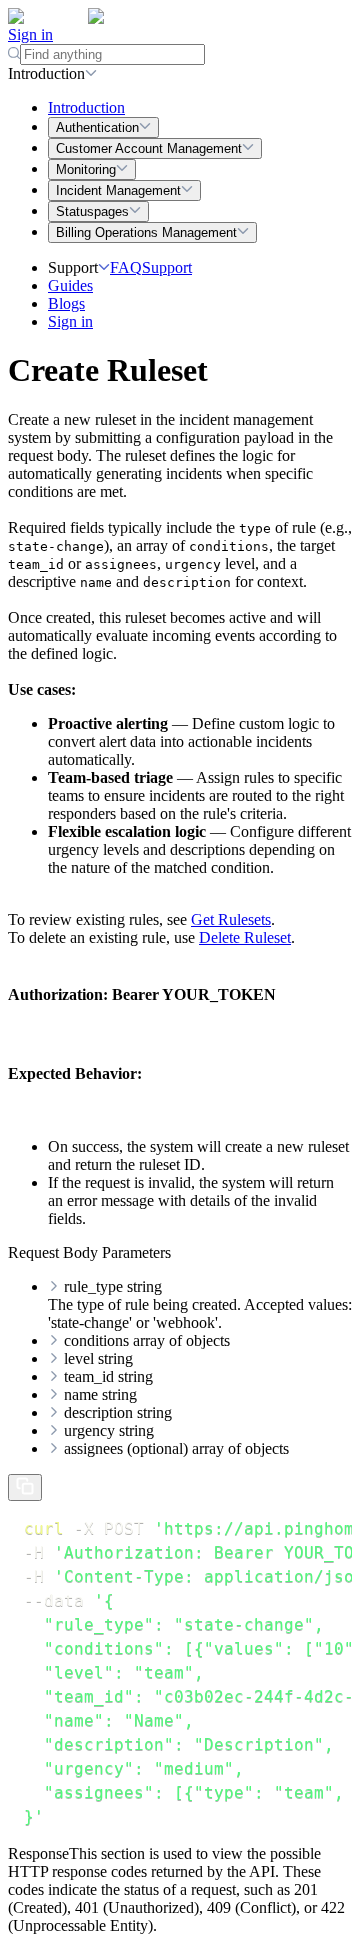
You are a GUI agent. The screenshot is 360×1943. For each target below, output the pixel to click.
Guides (70, 285)
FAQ (126, 267)
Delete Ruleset (245, 937)
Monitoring (86, 169)
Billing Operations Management (146, 232)
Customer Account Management (149, 148)
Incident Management (118, 190)
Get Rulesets (231, 919)
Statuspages (92, 211)
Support (167, 267)
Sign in (30, 34)
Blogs (66, 303)
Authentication (97, 127)
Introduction (86, 107)
